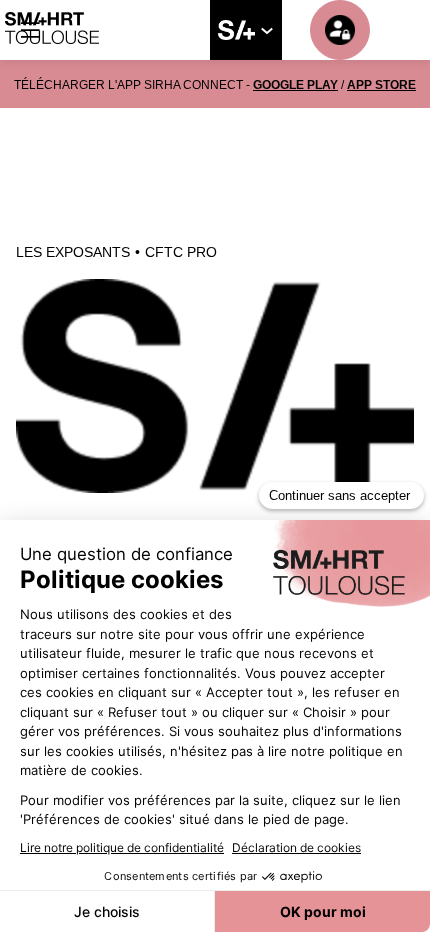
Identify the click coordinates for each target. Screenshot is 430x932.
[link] (246, 30)
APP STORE (381, 85)
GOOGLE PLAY (295, 85)
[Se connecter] (340, 30)
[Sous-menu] (266, 30)
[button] (30, 30)
